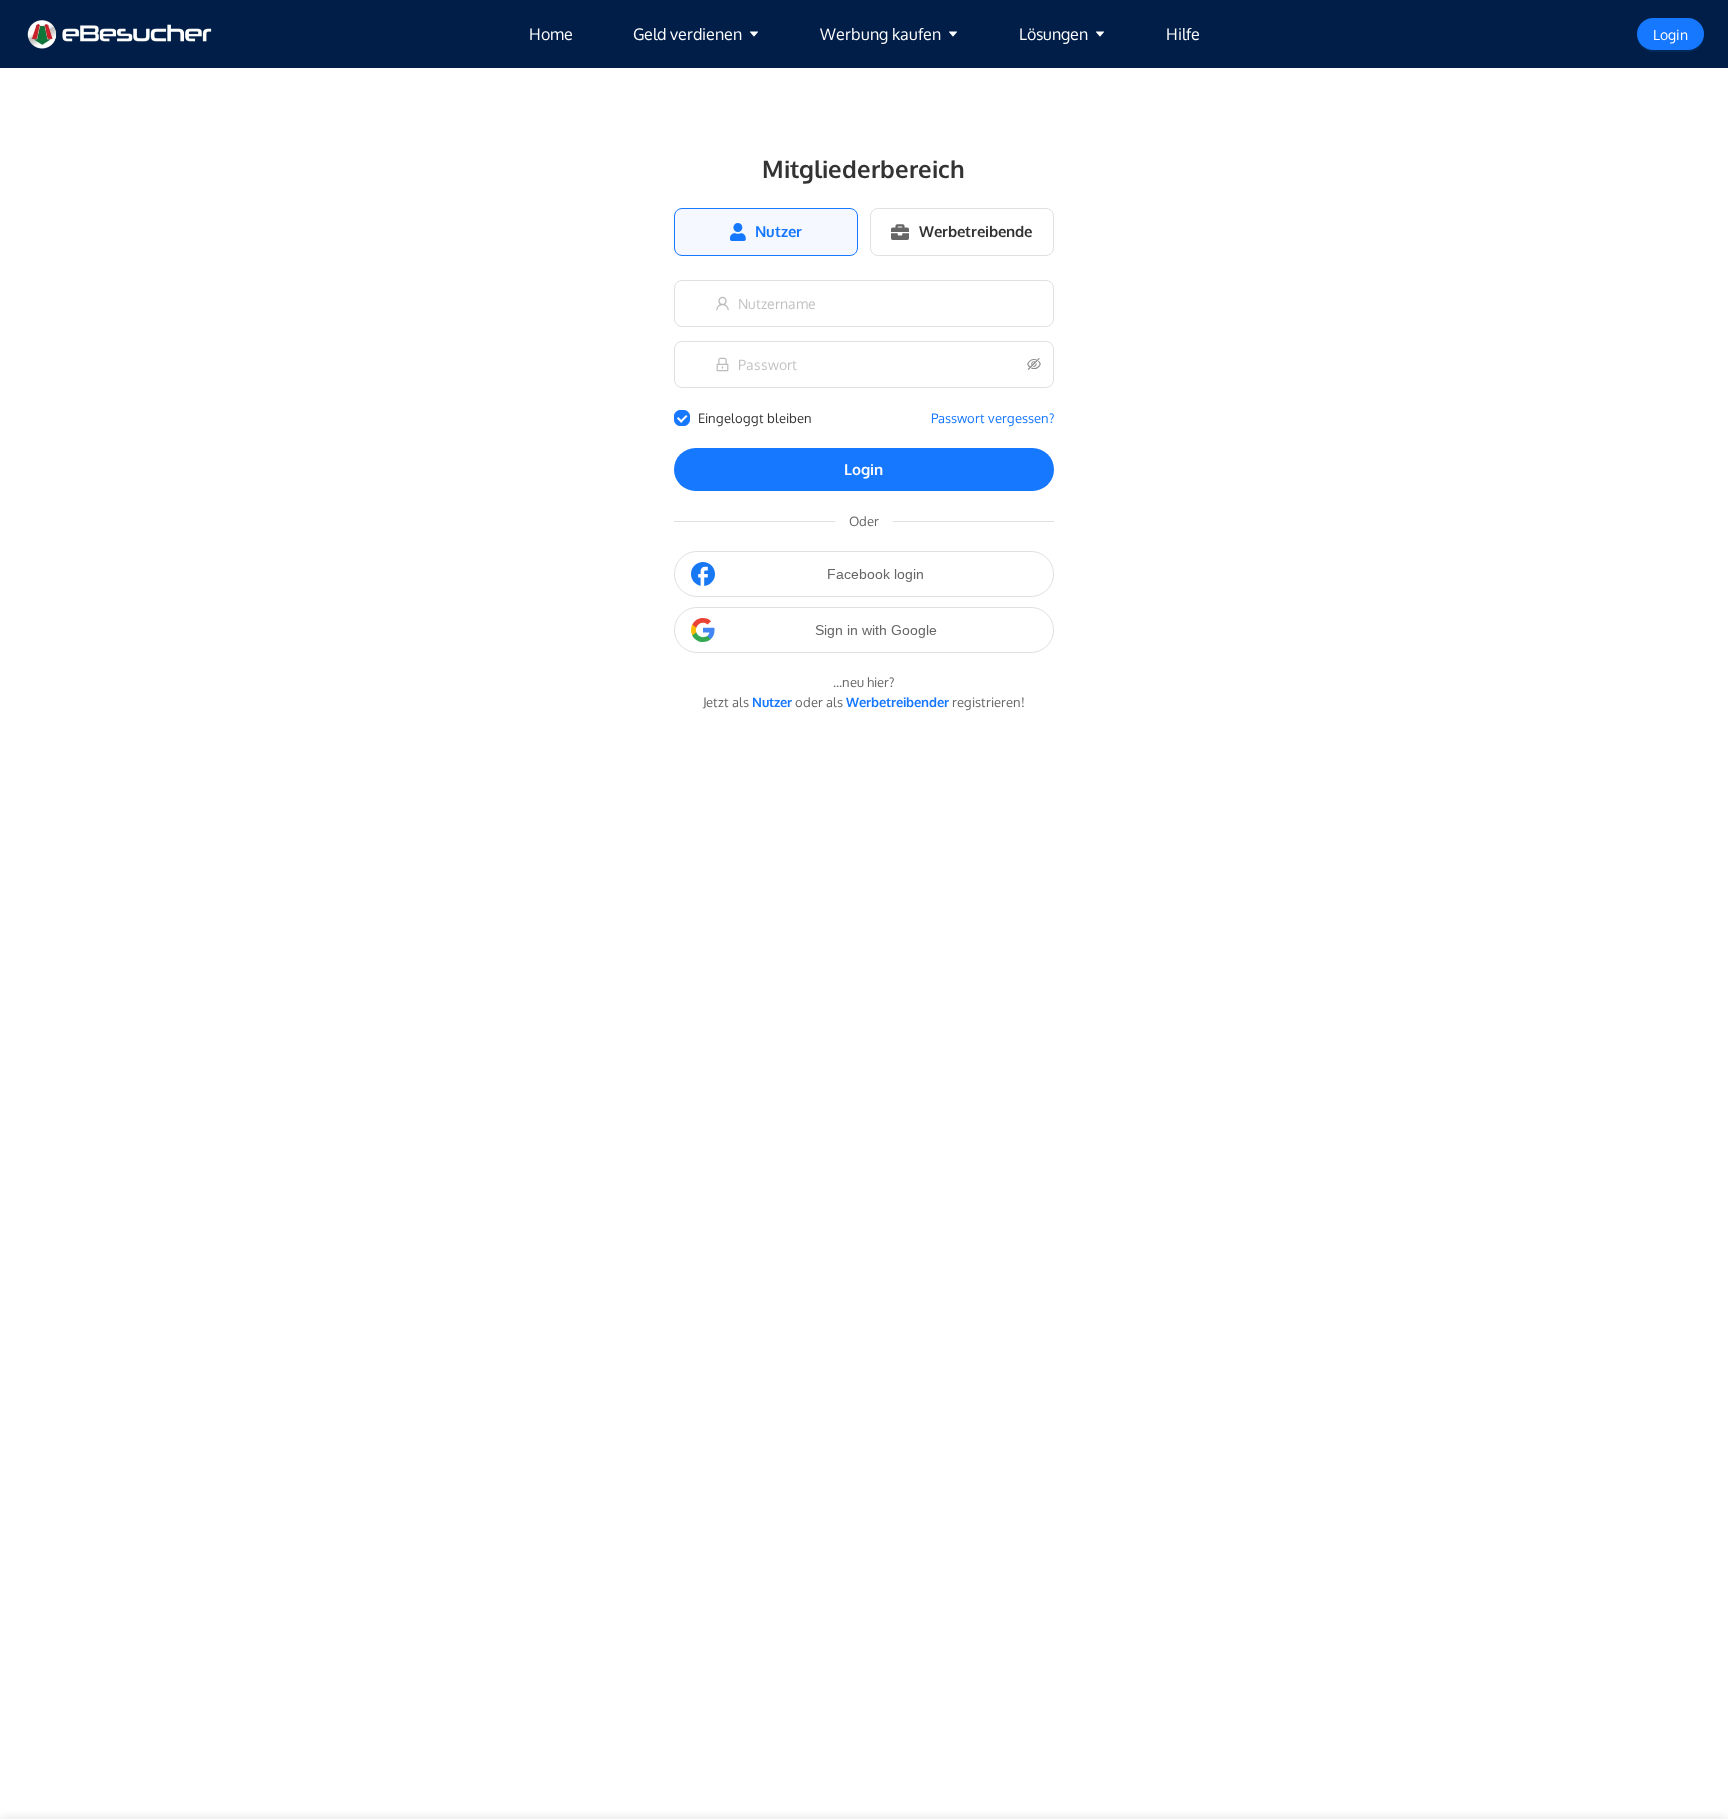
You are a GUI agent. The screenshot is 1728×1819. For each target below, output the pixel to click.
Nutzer (772, 702)
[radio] (766, 232)
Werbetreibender (897, 702)
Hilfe (1183, 34)
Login (863, 469)
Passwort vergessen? (992, 418)
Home (551, 34)
